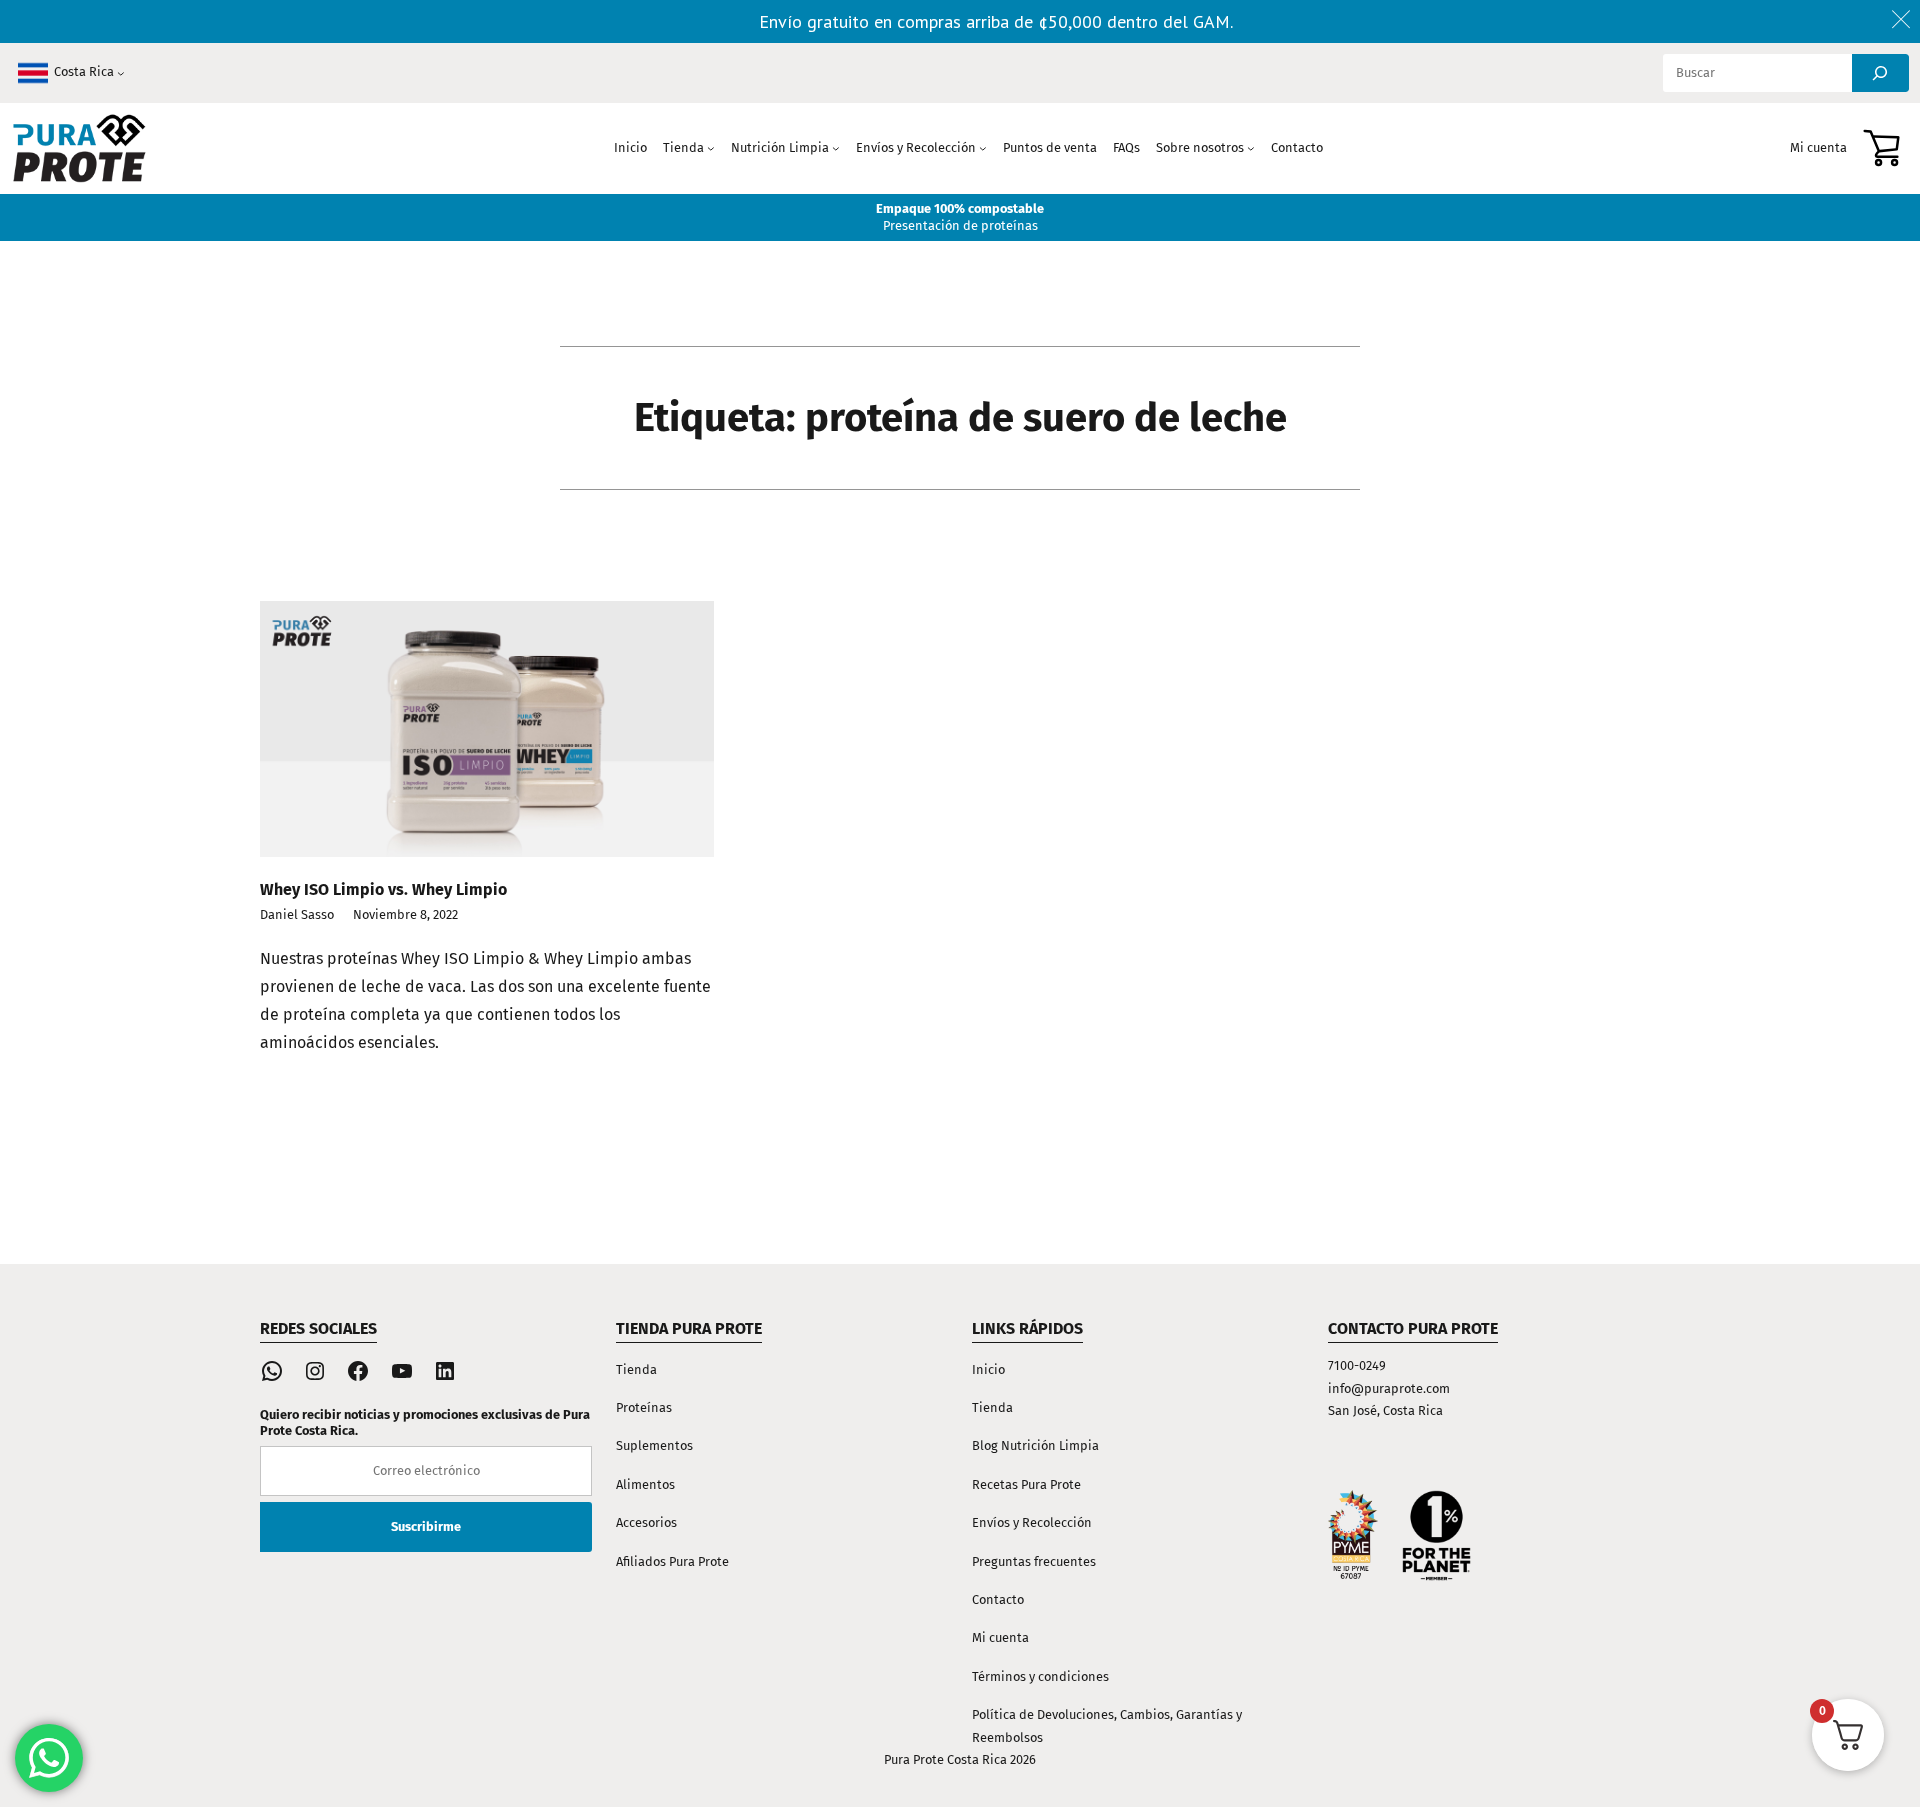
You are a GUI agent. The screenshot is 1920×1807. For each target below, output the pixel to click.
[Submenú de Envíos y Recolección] (983, 148)
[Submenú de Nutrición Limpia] (836, 148)
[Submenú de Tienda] (711, 148)
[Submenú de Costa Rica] (121, 73)
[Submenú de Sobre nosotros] (1251, 148)
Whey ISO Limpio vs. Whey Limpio (383, 889)
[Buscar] (1881, 73)
